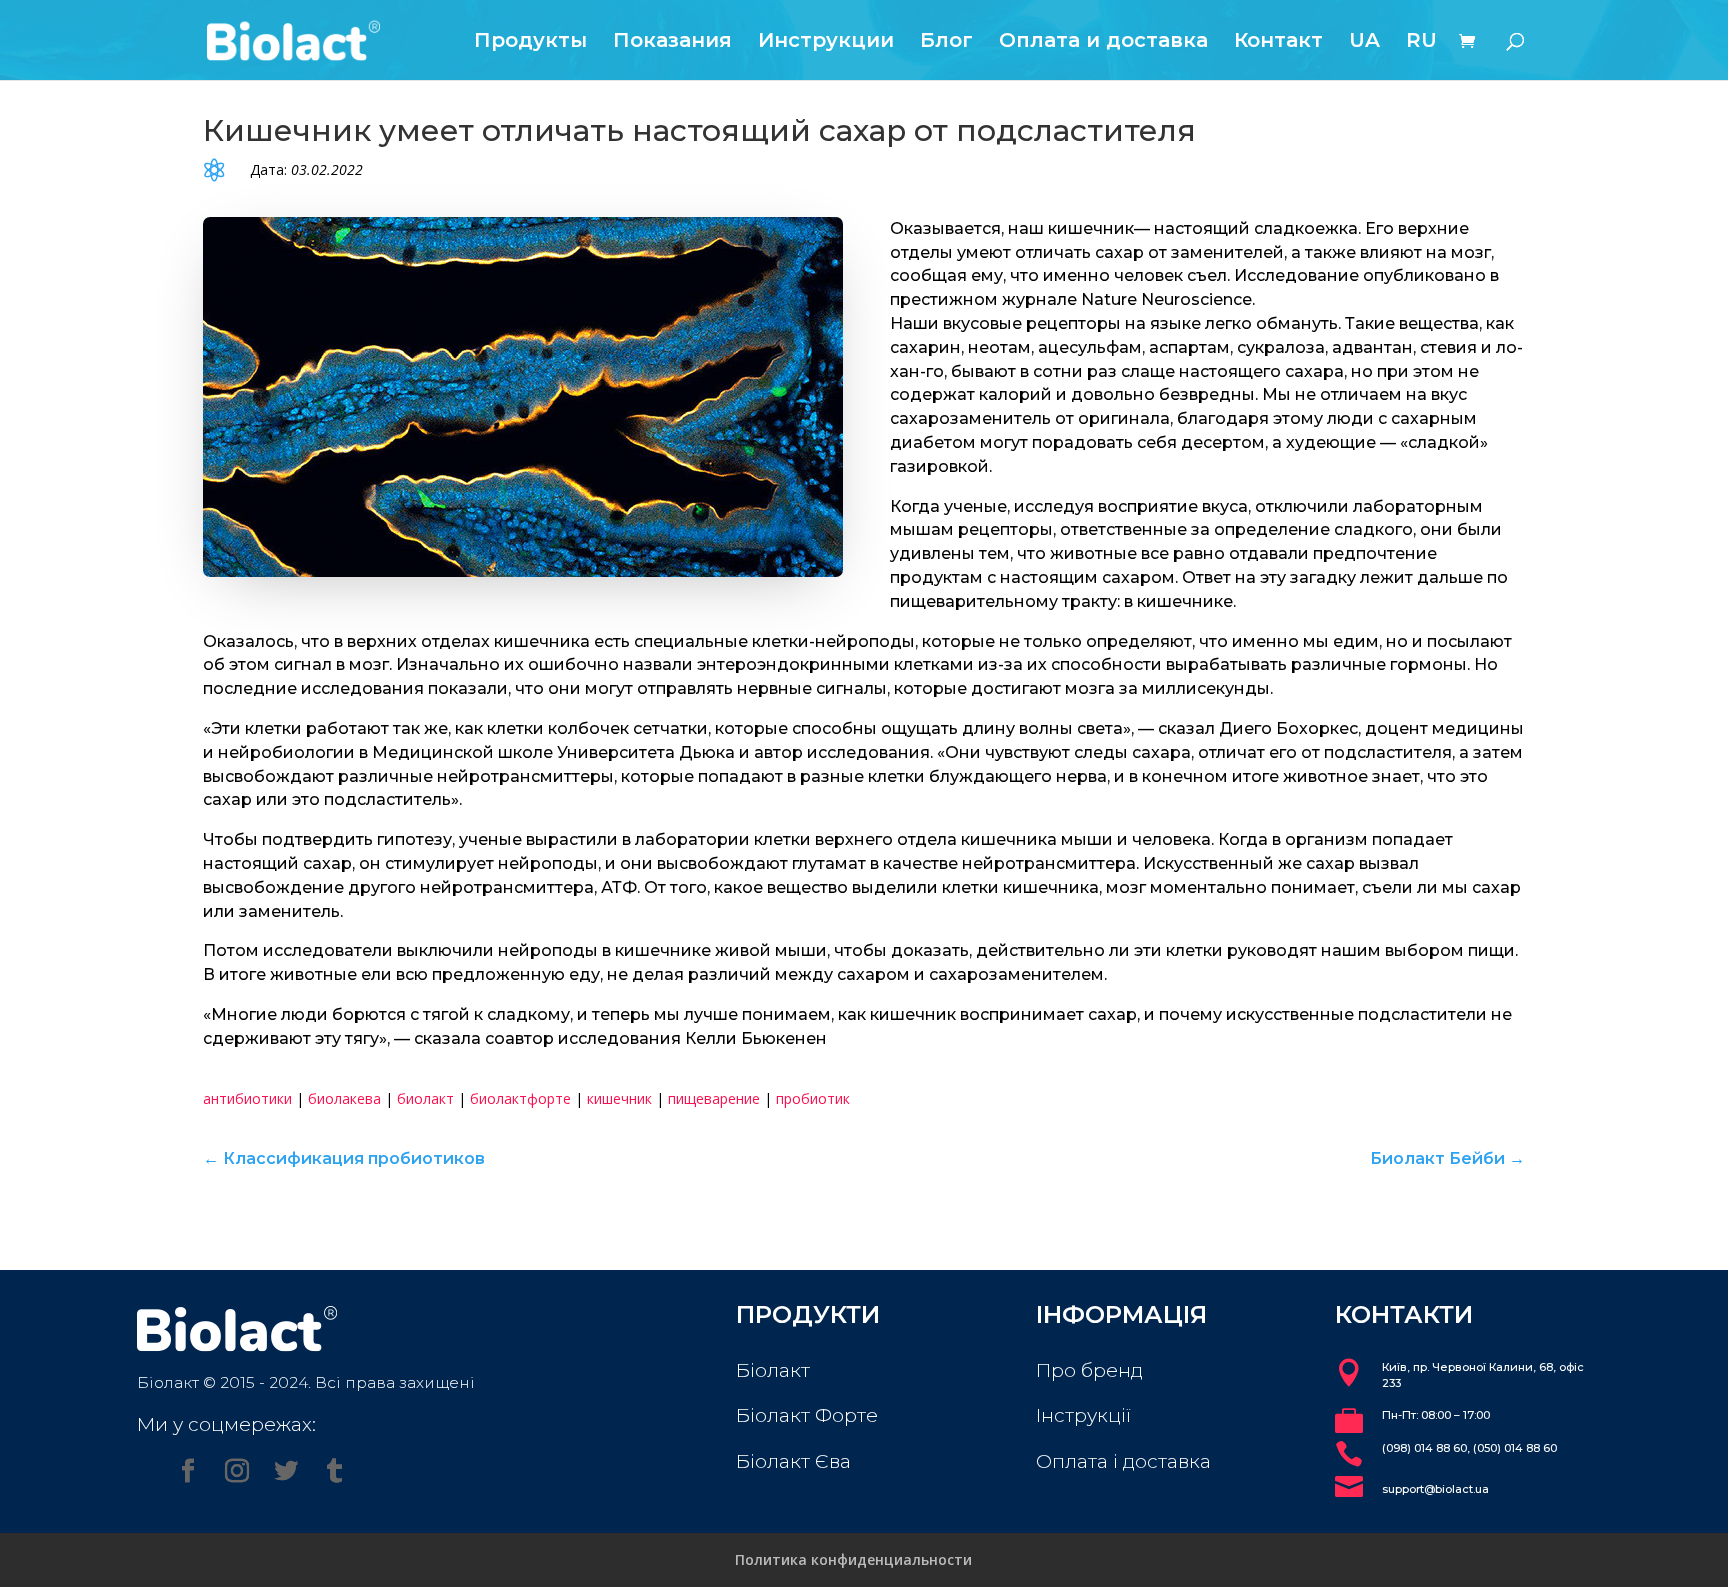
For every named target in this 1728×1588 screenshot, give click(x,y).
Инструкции (826, 42)
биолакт (425, 1098)
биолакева (344, 1098)
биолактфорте (520, 1098)
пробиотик (813, 1098)
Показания (672, 42)
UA (1364, 42)
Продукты (530, 42)
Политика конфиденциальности (853, 1559)
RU (1421, 42)
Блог (946, 42)
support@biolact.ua (1435, 1489)
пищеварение (714, 1098)
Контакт (1278, 42)
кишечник (619, 1098)
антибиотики (247, 1098)
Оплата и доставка (1103, 42)
